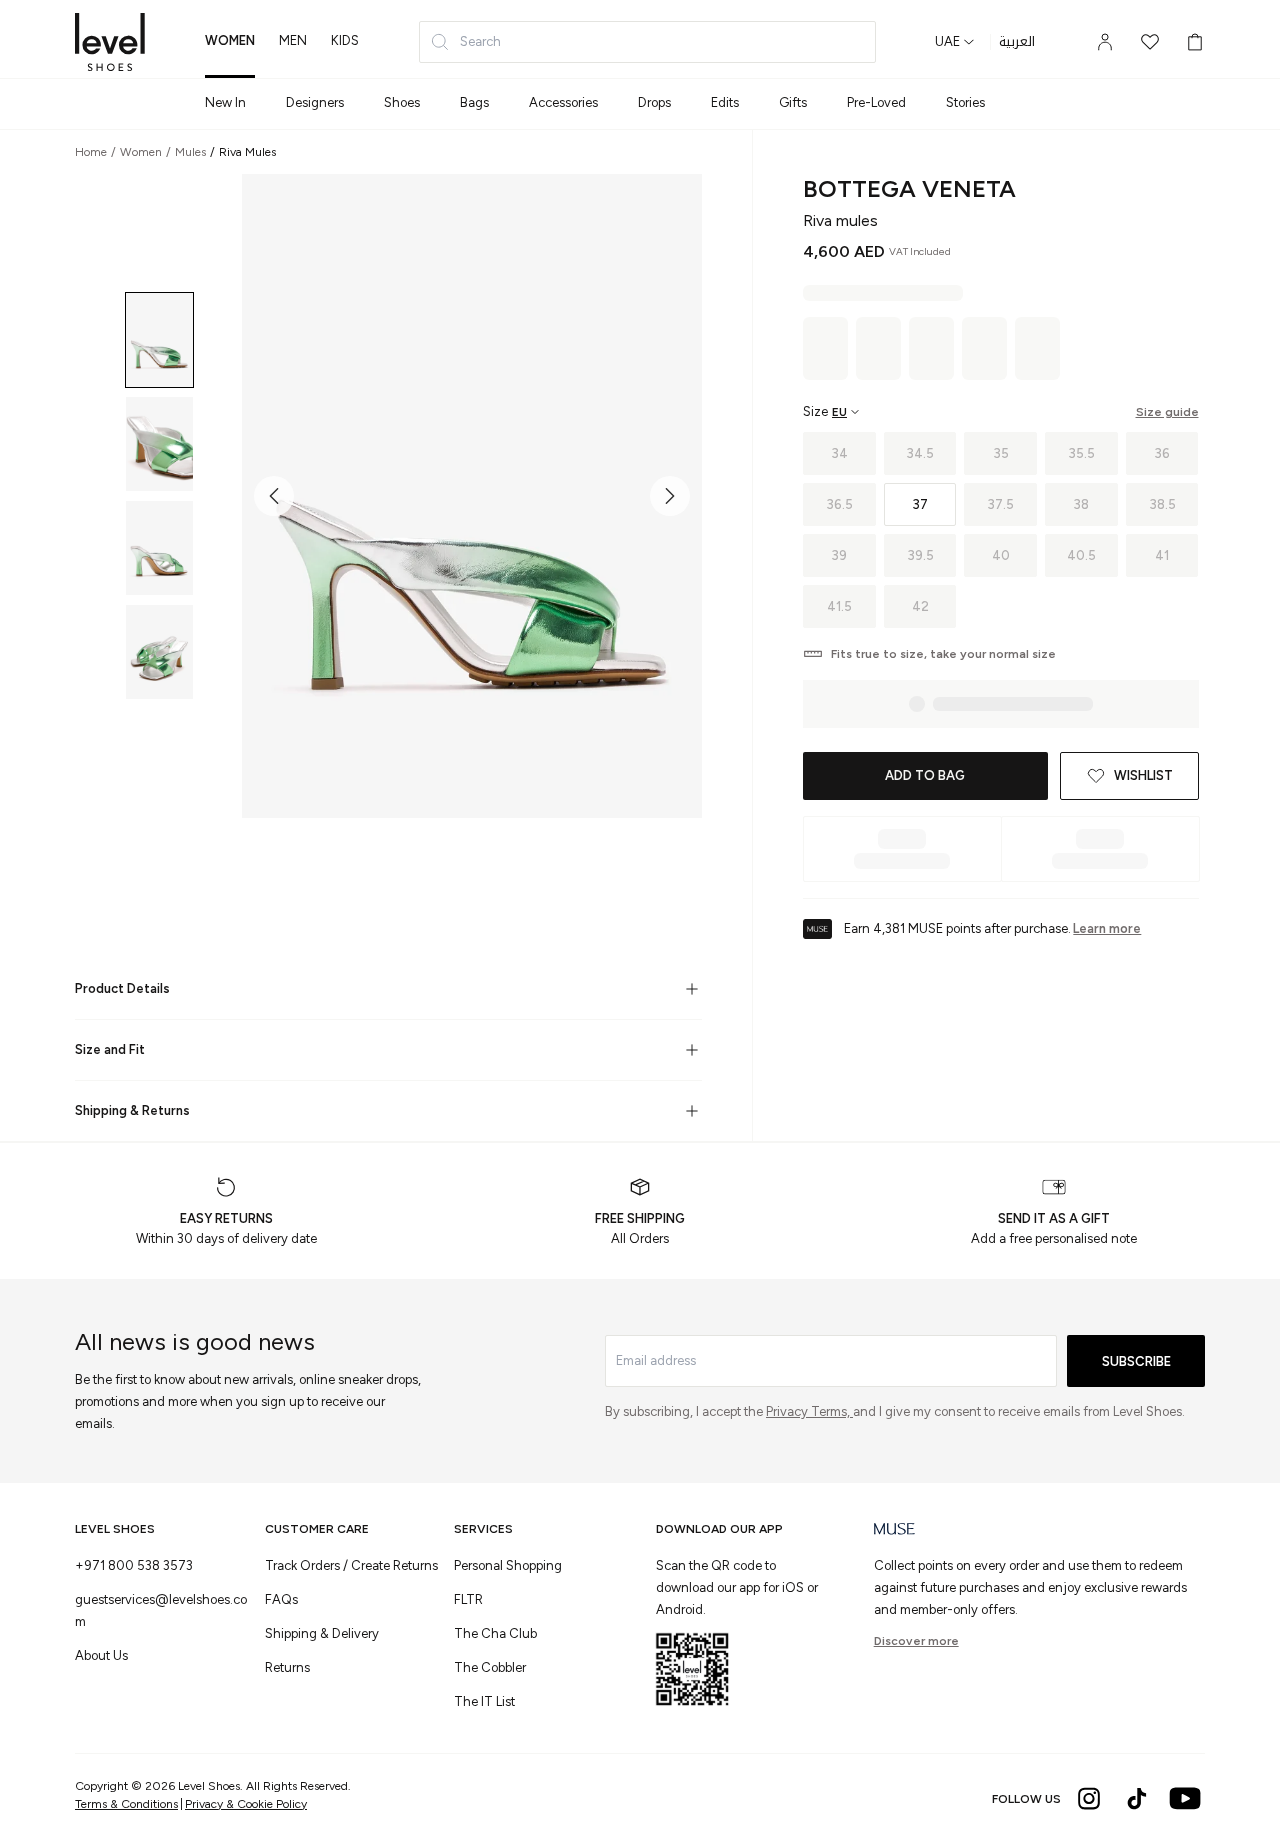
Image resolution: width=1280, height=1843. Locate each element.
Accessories (563, 102)
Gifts (793, 102)
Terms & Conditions (126, 1804)
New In (225, 102)
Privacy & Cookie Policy (246, 1804)
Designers (315, 102)
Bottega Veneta (909, 188)
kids (345, 40)
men (293, 40)
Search (480, 41)
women (230, 40)
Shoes (402, 102)
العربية (1017, 42)
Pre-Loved (876, 102)
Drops (654, 102)
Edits (725, 102)
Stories (965, 102)
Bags (474, 102)
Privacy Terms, (809, 1411)
